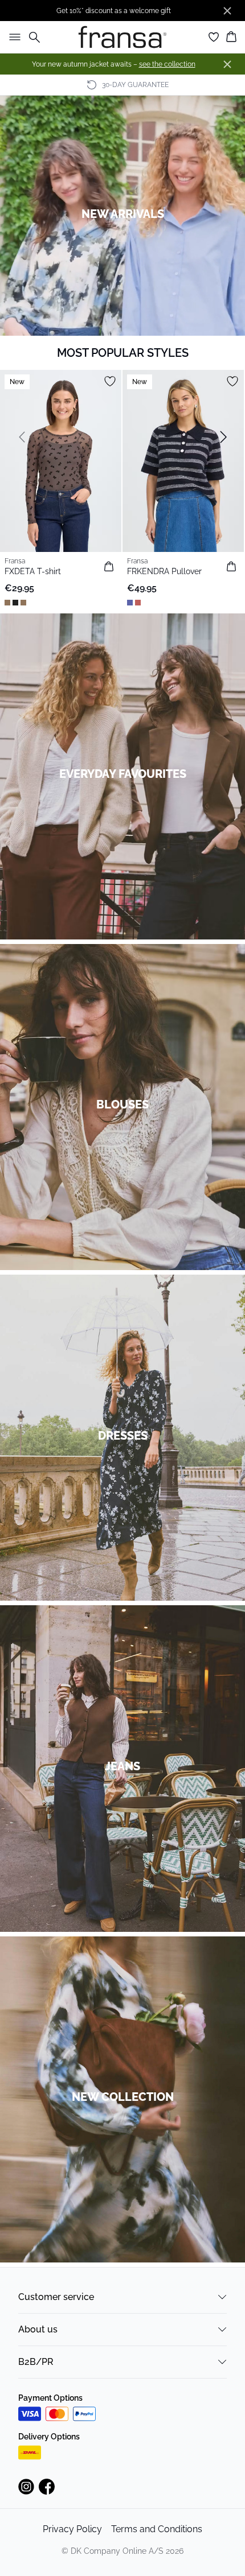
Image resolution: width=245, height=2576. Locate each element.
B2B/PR (36, 2362)
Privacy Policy (72, 2529)
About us (38, 2329)
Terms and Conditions (157, 2529)
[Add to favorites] (110, 381)
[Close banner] (227, 11)
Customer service (56, 2297)
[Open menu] (13, 37)
